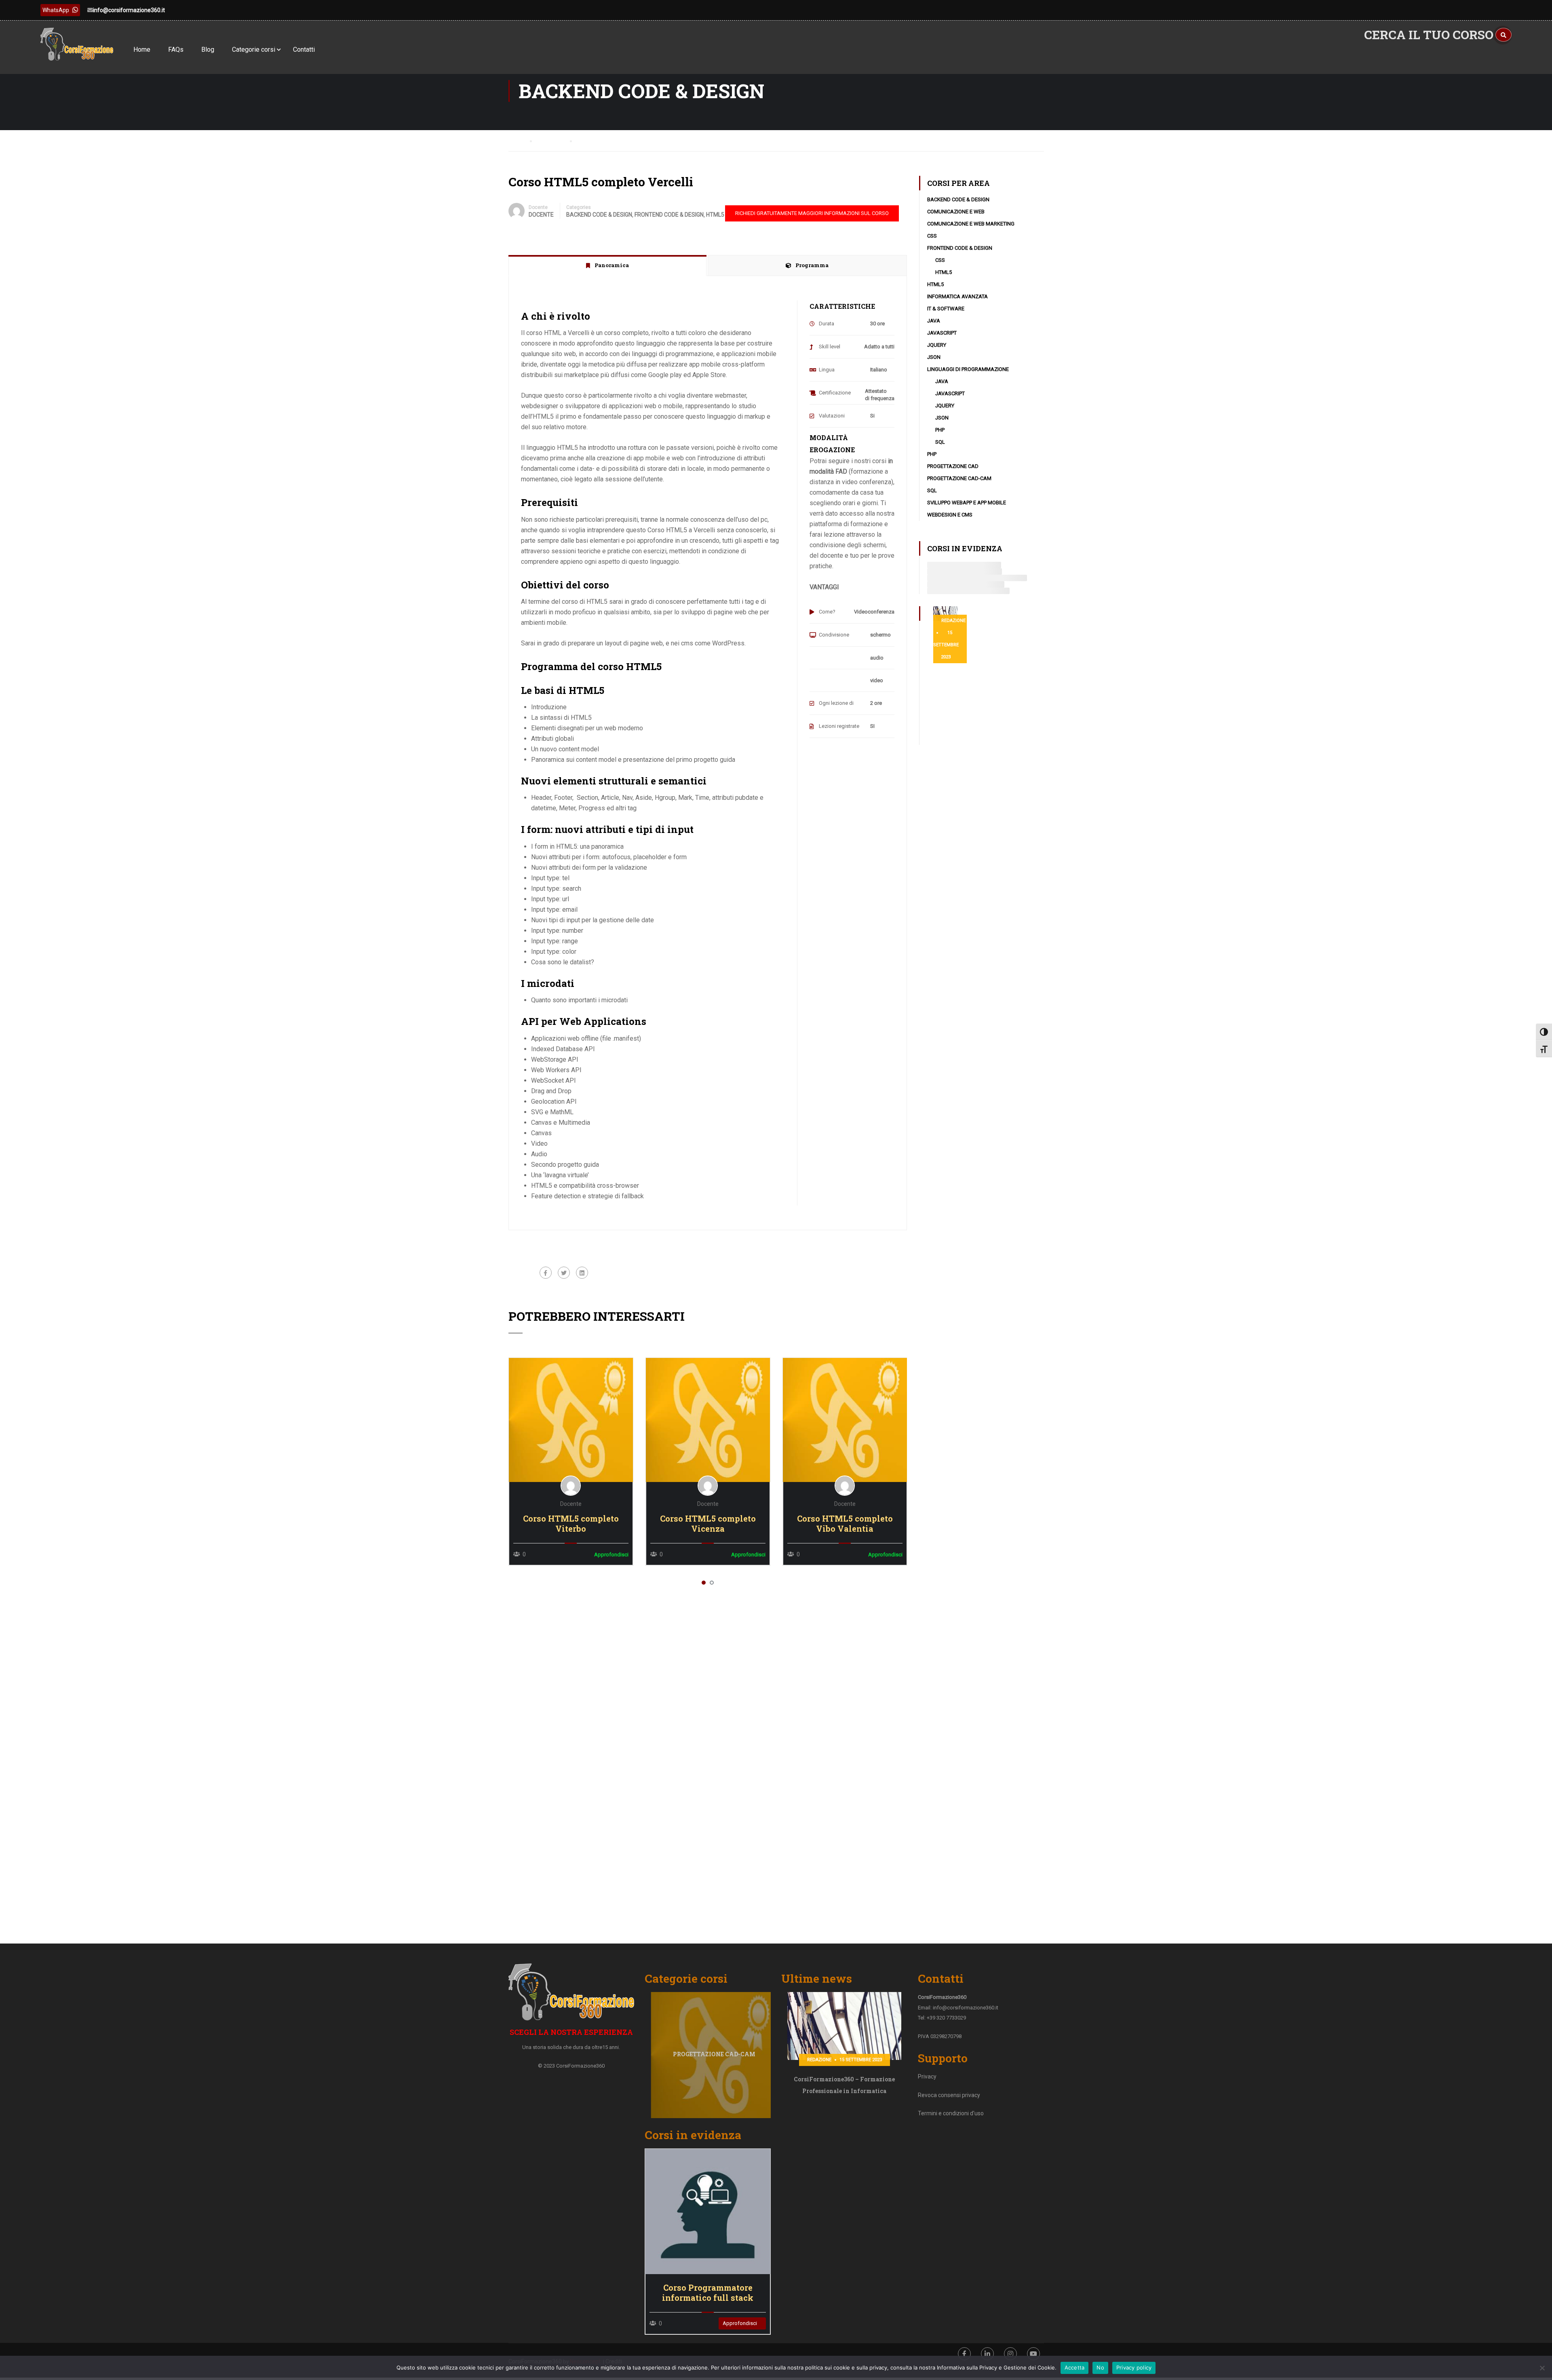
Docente (538, 207)
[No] (1542, 2368)
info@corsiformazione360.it (129, 10)
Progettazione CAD (953, 466)
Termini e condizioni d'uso (951, 2113)
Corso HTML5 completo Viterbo (571, 1524)
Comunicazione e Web (956, 212)
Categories (579, 207)
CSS (932, 236)
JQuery (937, 345)
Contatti (304, 50)
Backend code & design (599, 215)
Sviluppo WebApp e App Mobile (967, 503)
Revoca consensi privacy (949, 2095)
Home (142, 50)
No (1100, 2367)
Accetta (1075, 2367)
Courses (553, 140)
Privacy (927, 2076)
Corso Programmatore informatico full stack (708, 2293)
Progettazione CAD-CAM (959, 478)
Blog (208, 50)
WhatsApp (56, 10)
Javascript (942, 333)
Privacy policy (1134, 2367)
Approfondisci (570, 1419)
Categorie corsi (254, 50)
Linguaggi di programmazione (968, 369)
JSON (934, 357)
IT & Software (946, 309)
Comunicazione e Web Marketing (971, 224)
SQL (940, 442)
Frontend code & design (669, 215)
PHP (940, 430)
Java (934, 321)
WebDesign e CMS (950, 515)
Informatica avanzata (957, 296)
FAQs (176, 50)
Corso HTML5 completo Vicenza (708, 1524)
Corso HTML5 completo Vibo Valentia (845, 1524)
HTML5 (715, 215)
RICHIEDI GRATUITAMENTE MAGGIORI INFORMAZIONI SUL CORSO (812, 213)
